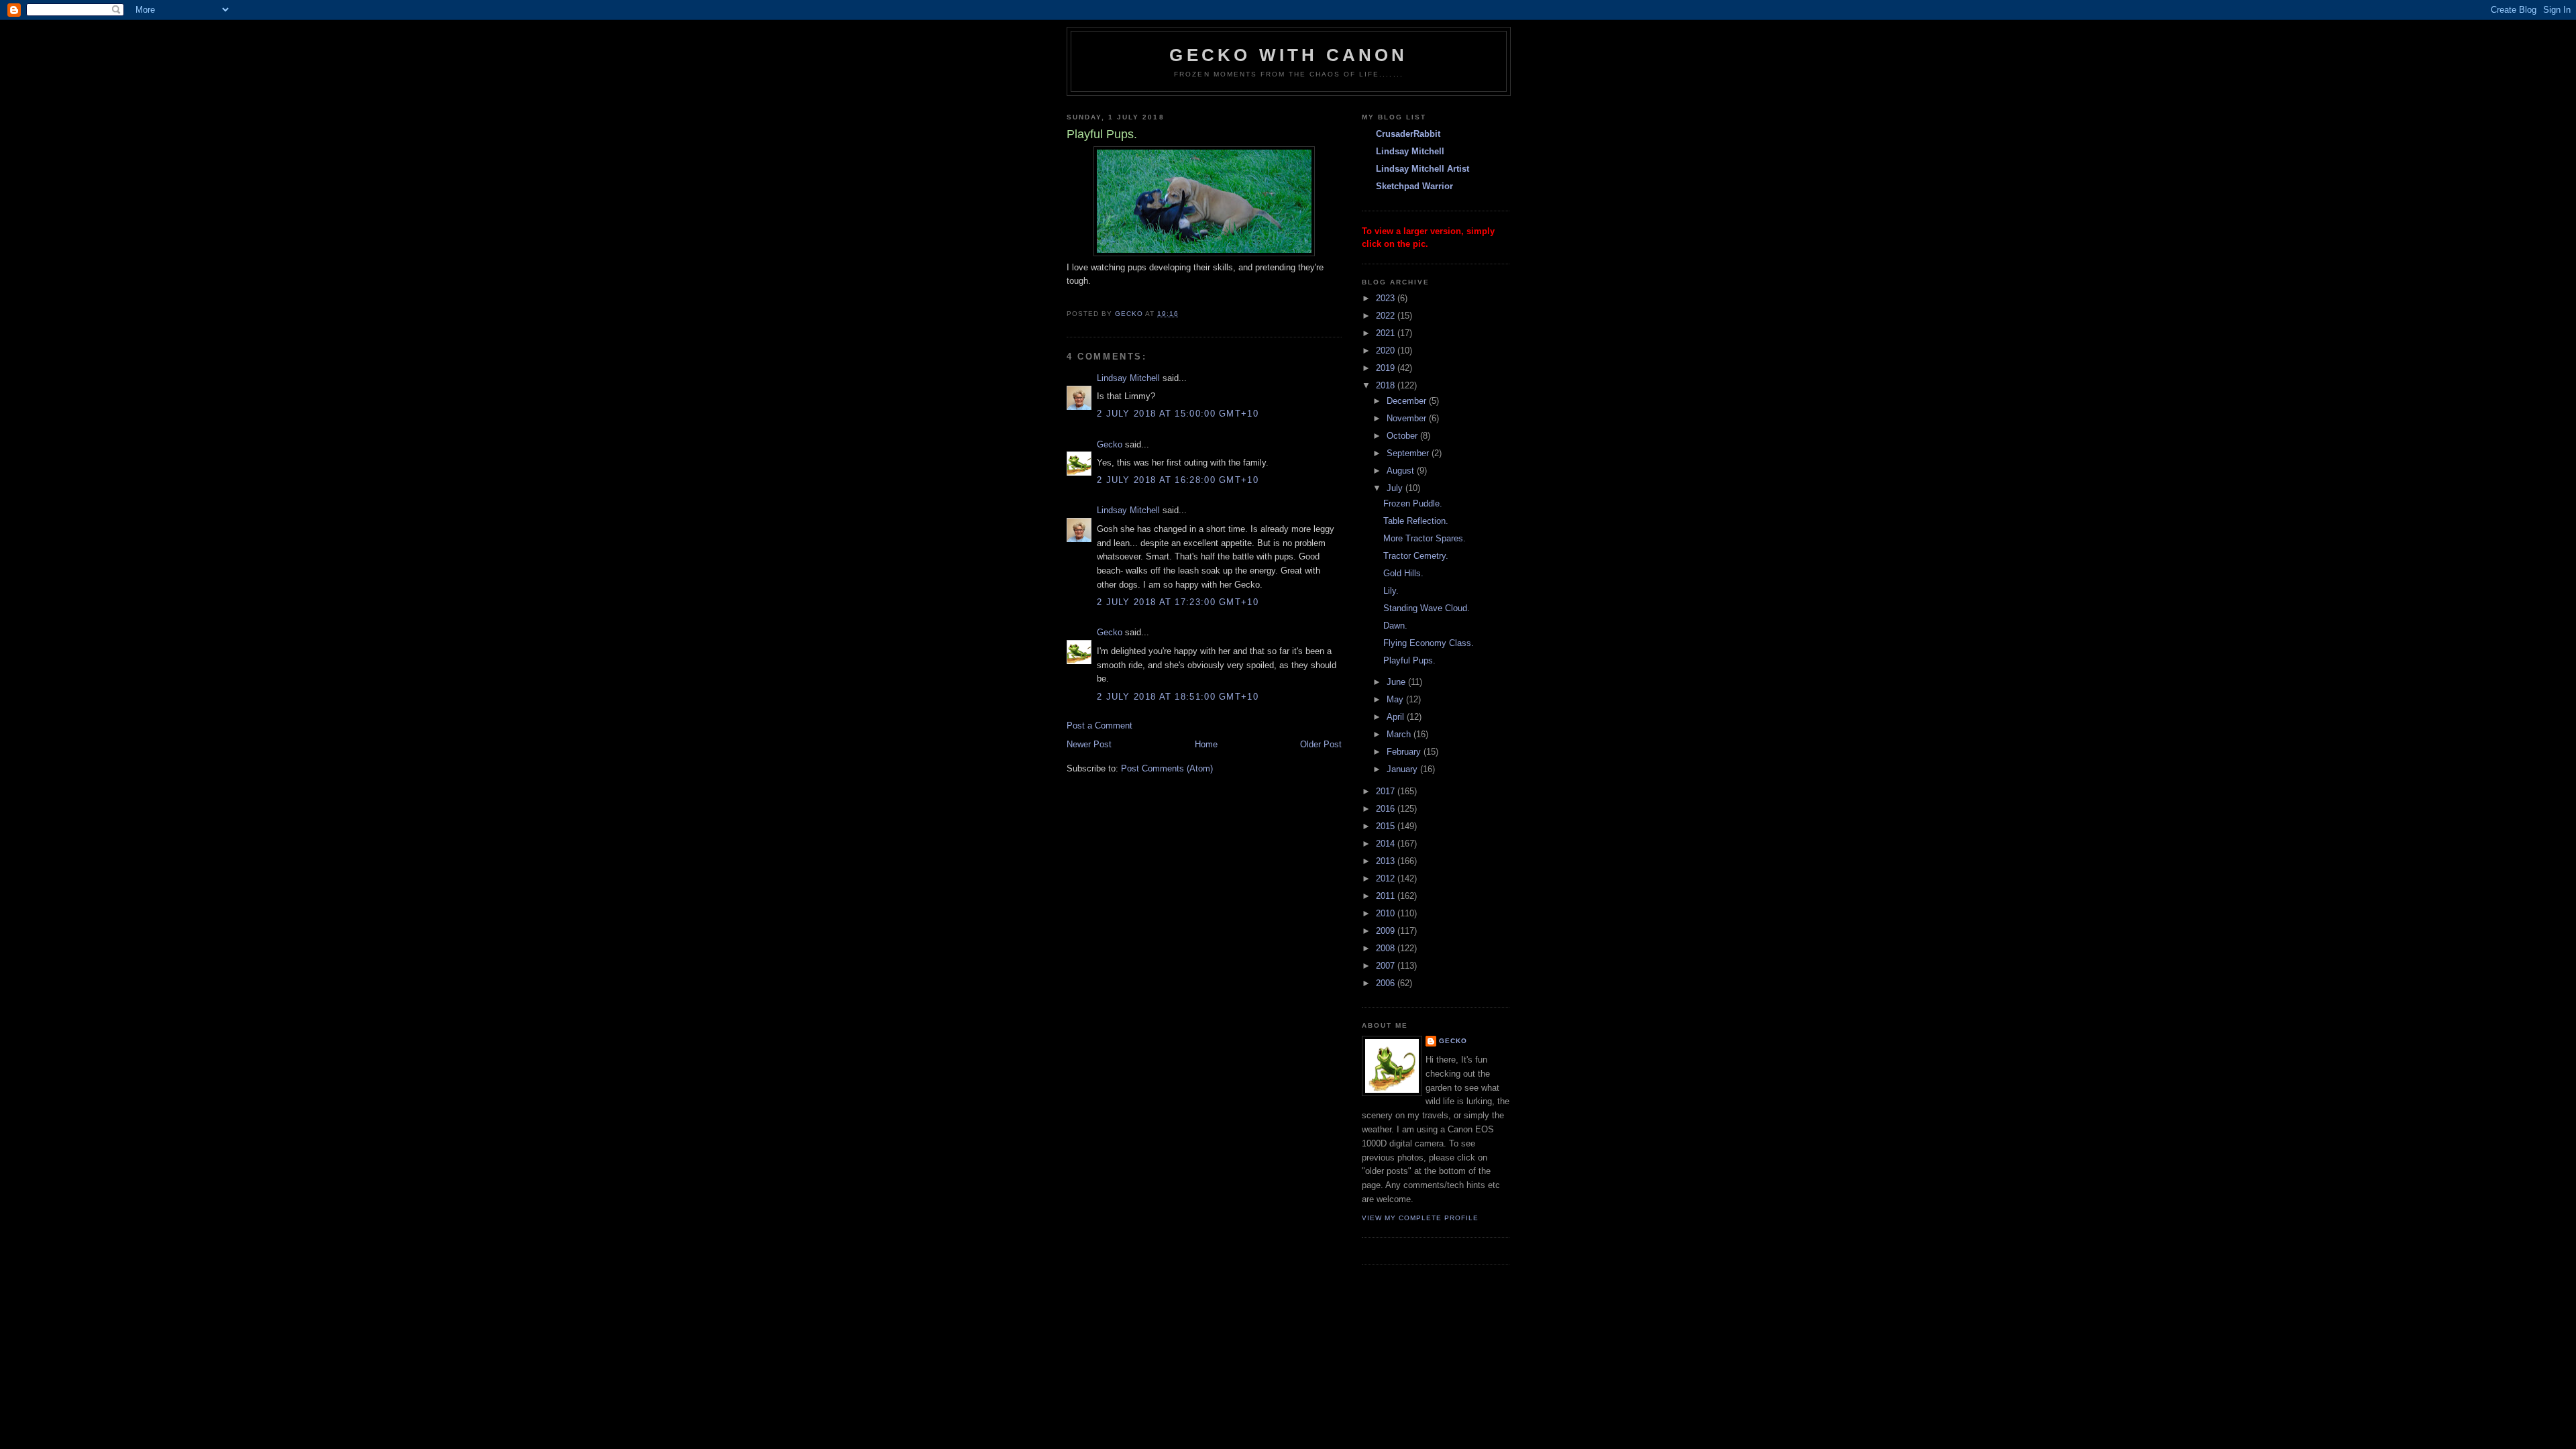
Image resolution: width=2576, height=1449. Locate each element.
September (1409, 453)
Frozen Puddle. (1413, 503)
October (1403, 436)
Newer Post (1089, 744)
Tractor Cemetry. (1416, 556)
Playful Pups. (1409, 660)
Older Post (1321, 744)
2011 (1387, 896)
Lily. (1391, 591)
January (1403, 769)
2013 (1387, 861)
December (1408, 401)
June (1397, 682)
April (1397, 717)
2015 (1387, 826)
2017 (1387, 791)
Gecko (1110, 444)
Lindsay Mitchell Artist (1423, 169)
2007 (1387, 966)
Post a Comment (1099, 726)
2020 (1387, 351)
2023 (1387, 298)
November (1408, 418)
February (1405, 752)
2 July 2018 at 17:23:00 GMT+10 (1178, 602)
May (1396, 699)
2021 (1387, 333)
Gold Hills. (1403, 573)
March (1400, 734)
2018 (1387, 385)
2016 (1387, 809)
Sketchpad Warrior (1414, 186)
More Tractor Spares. (1425, 538)
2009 (1387, 931)
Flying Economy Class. (1429, 643)
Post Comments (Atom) (1167, 768)
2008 (1387, 948)
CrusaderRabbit (1408, 134)
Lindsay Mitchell (1128, 378)
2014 (1387, 844)
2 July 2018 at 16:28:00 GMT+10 (1178, 480)
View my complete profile (1420, 1218)
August (1402, 471)
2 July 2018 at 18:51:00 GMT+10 (1178, 697)
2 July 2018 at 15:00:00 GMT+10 (1178, 414)
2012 (1387, 878)
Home (1206, 744)
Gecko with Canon (1288, 55)
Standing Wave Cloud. (1427, 608)
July (1396, 488)
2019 (1387, 368)
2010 (1387, 913)
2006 (1387, 983)
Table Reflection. (1416, 521)
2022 (1387, 316)
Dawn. (1395, 626)
